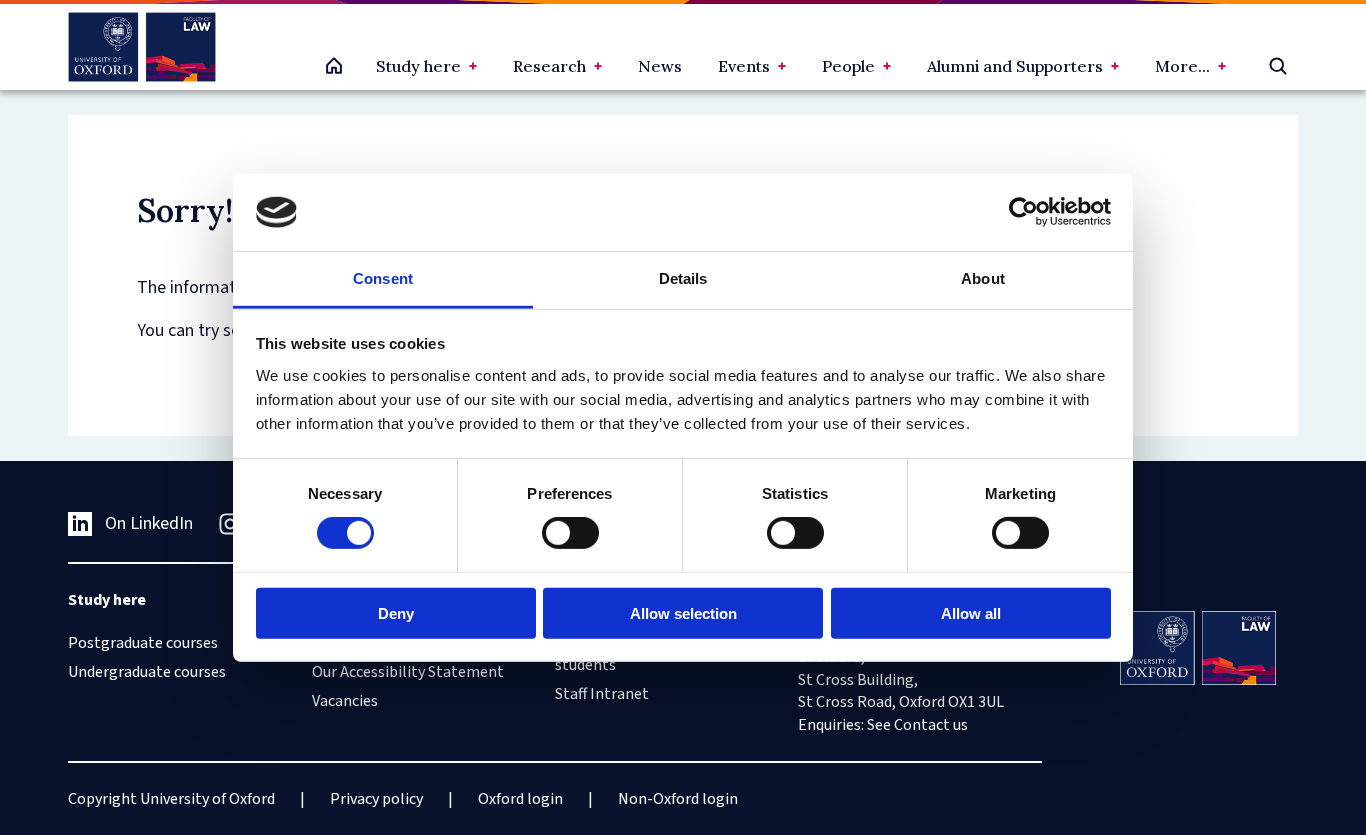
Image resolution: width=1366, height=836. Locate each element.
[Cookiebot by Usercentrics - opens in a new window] (1023, 212)
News (660, 66)
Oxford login (520, 799)
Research (549, 66)
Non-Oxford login (678, 799)
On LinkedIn (149, 523)
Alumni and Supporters (1015, 66)
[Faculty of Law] (141, 47)
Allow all (971, 612)
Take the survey (106, 737)
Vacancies (345, 701)
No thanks (233, 737)
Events (744, 66)
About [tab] (983, 278)
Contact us (931, 725)
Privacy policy (376, 799)
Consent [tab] (383, 278)
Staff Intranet (602, 694)
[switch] (570, 533)
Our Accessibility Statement (408, 672)
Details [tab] (683, 278)
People (848, 66)
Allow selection (683, 612)
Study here (418, 66)
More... (1182, 66)
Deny (396, 612)
